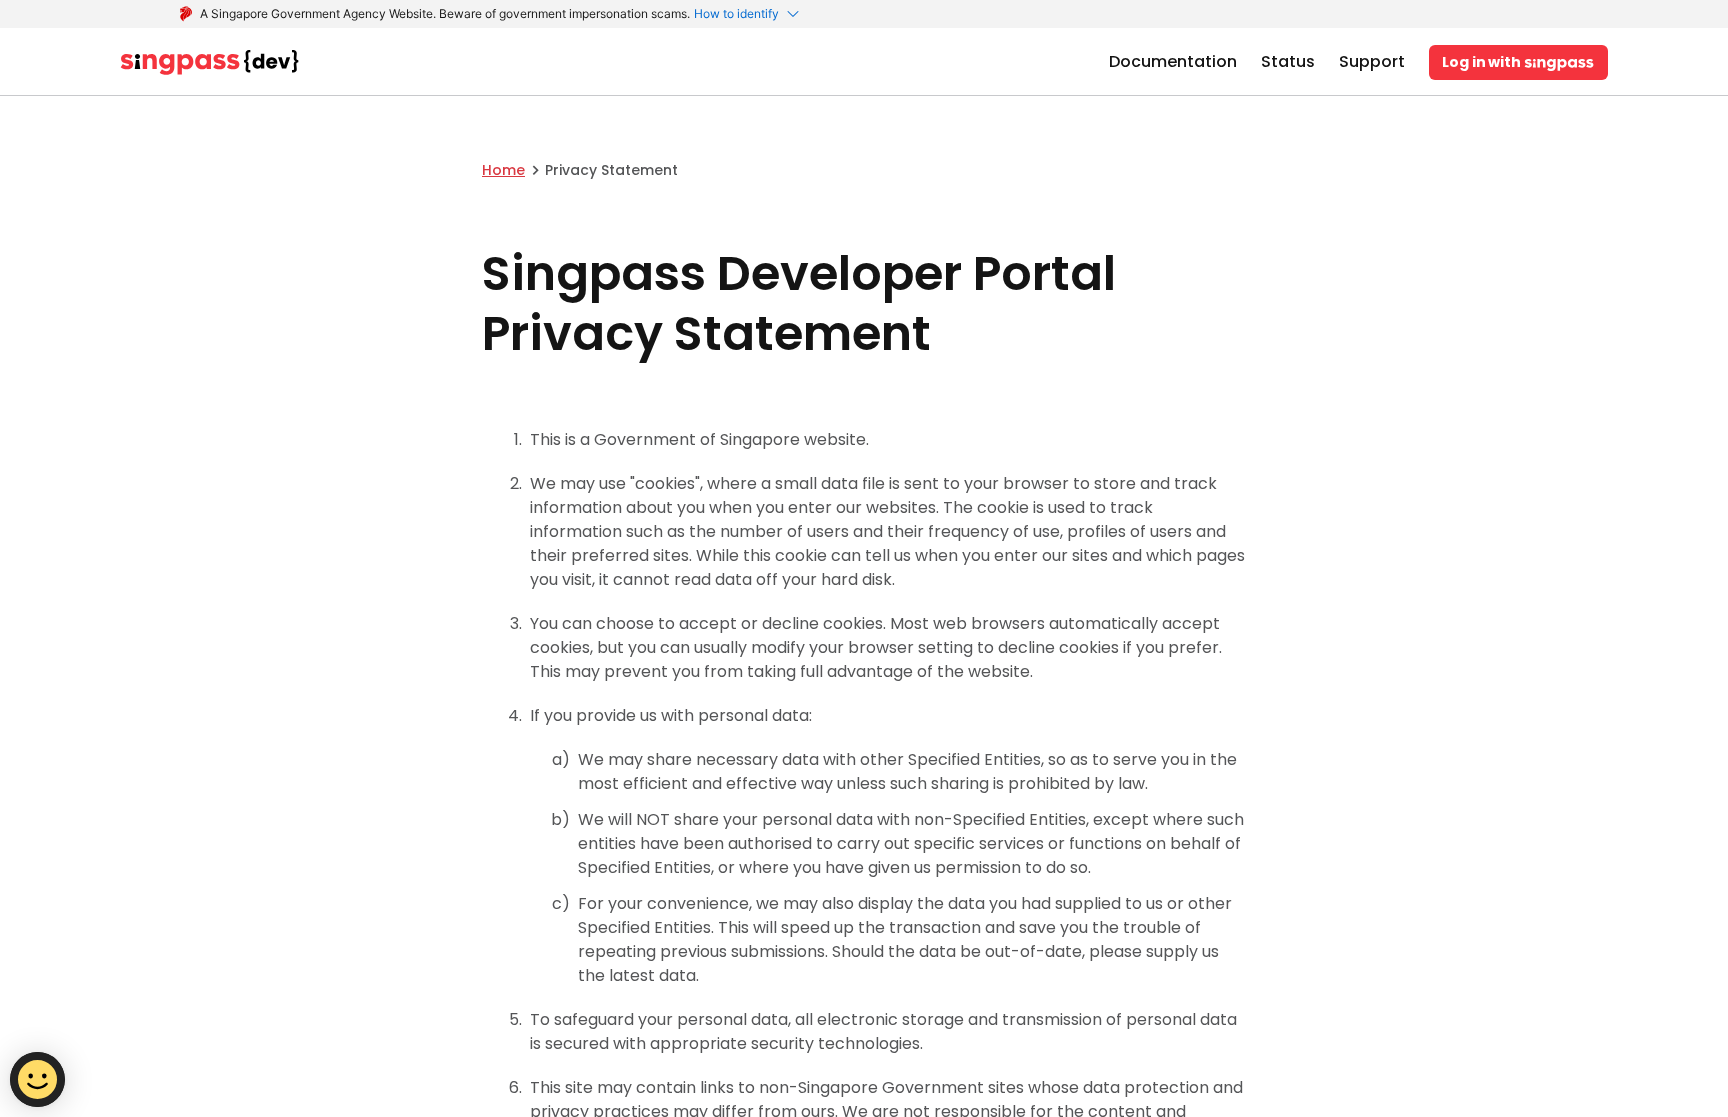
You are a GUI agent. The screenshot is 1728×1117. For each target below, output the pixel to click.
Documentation (1173, 61)
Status (1288, 61)
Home (503, 170)
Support (1372, 61)
